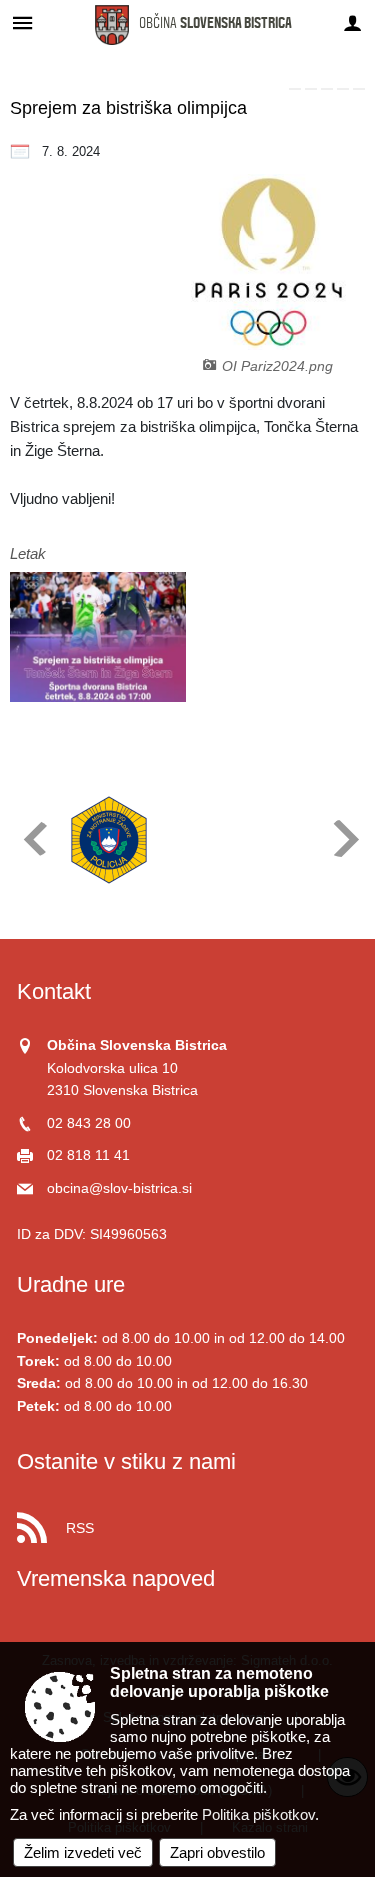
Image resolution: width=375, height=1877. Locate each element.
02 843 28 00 (89, 1123)
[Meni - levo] (22, 22)
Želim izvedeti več (83, 1852)
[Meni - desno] (352, 22)
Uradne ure (71, 1284)
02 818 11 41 (88, 1155)
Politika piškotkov (258, 1814)
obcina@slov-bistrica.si (119, 1188)
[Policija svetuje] (109, 840)
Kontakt (54, 991)
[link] (295, 89)
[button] (33, 838)
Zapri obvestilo (217, 1852)
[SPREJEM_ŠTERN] (98, 637)
